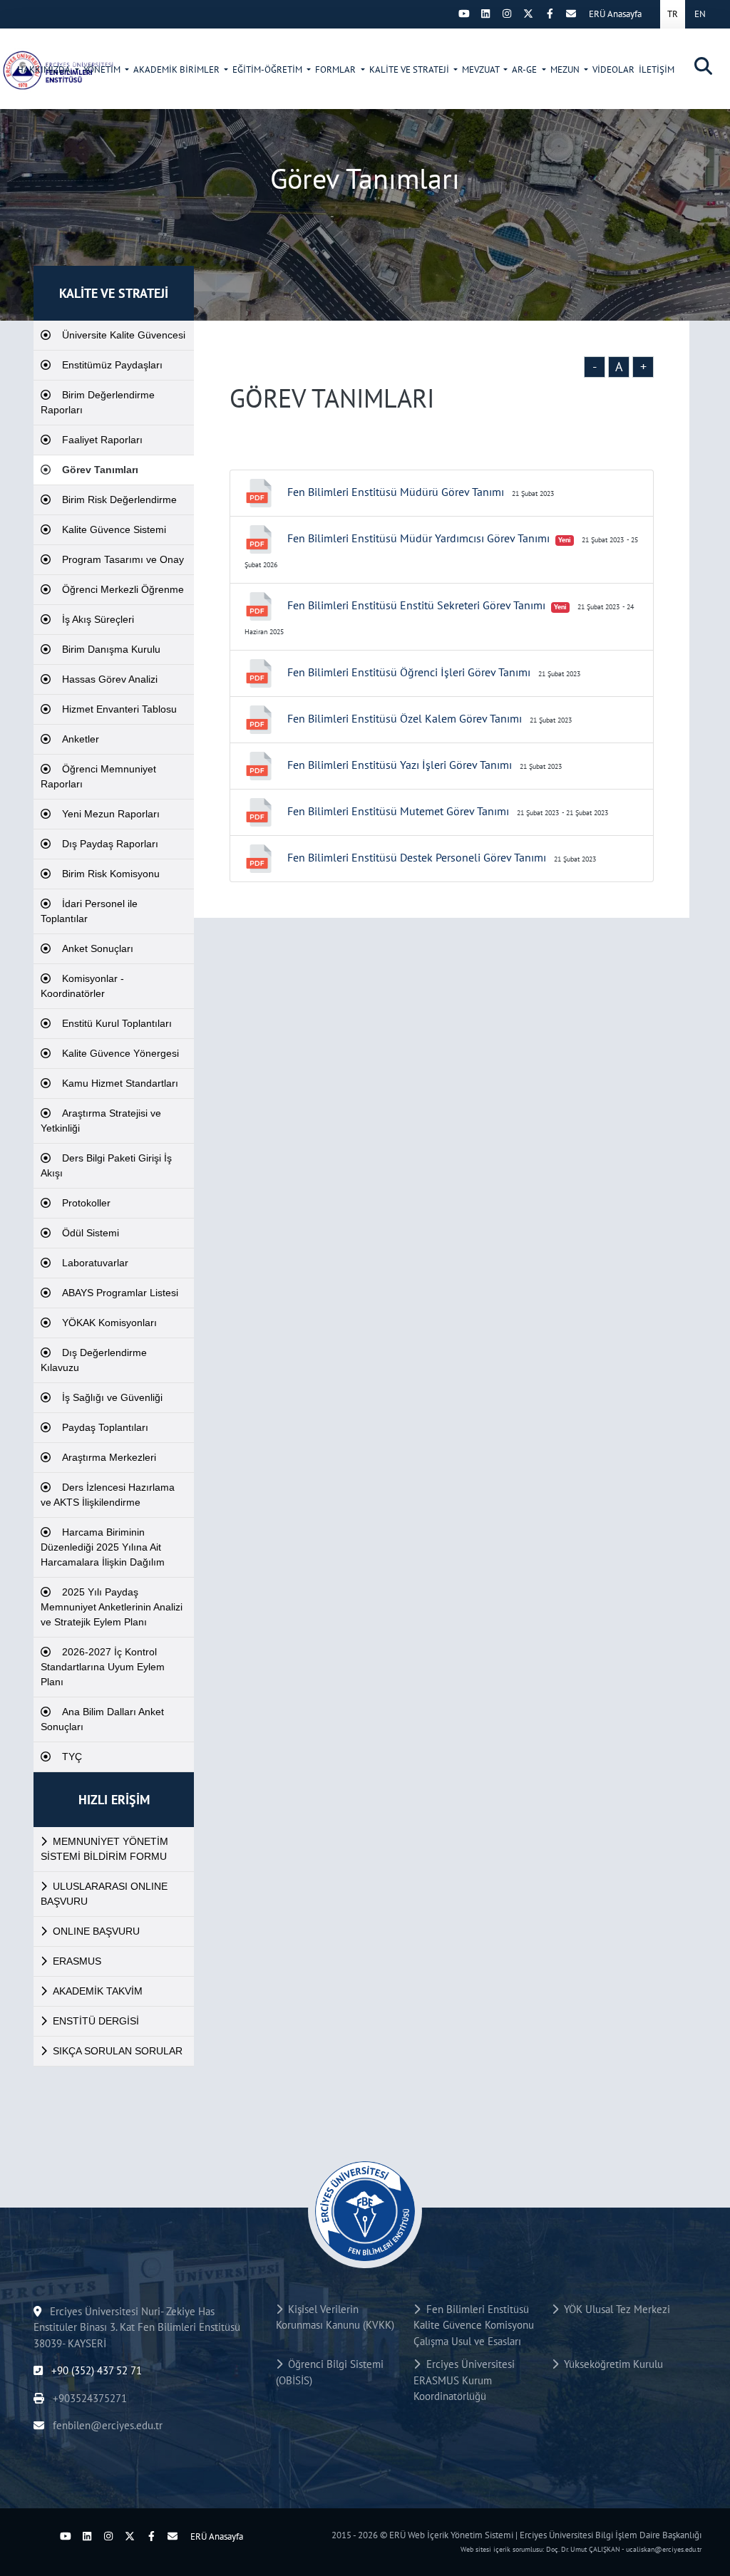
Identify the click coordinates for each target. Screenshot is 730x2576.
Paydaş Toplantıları (105, 1427)
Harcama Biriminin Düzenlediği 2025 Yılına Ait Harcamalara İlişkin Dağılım (103, 1547)
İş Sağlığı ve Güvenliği (112, 1397)
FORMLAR (336, 69)
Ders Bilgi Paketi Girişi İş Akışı (106, 1165)
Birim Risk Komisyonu (111, 874)
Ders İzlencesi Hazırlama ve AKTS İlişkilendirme (108, 1495)
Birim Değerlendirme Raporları (98, 402)
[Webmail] (571, 14)
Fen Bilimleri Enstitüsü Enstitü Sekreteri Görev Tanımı (416, 605)
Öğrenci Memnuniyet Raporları (98, 776)
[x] (528, 14)
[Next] (443, 14)
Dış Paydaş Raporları (110, 844)
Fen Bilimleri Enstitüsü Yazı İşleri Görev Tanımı (400, 765)
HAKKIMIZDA (45, 69)
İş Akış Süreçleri (98, 619)
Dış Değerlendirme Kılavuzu (94, 1360)
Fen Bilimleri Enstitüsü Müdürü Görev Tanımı (396, 492)
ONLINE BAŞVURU (96, 1931)
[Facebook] (550, 14)
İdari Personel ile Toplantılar (89, 911)
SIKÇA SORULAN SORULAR (118, 2051)
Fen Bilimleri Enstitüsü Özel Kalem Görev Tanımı (405, 718)
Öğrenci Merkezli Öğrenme (123, 589)
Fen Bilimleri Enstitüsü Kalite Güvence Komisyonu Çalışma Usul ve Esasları (474, 2325)
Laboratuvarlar (95, 1263)
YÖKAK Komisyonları (109, 1323)
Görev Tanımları (100, 470)
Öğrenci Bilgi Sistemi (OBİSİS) (330, 2372)
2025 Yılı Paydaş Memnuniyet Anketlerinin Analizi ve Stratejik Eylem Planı (112, 1607)
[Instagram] (507, 14)
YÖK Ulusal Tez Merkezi (614, 2309)
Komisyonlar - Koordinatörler (82, 986)
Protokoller (86, 1203)
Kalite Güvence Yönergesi (120, 1053)
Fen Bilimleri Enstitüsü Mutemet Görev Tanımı (398, 811)
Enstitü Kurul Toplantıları (117, 1023)
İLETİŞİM (657, 69)
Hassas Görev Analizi (110, 679)
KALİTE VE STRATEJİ (410, 69)
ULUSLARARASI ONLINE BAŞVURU (104, 1894)
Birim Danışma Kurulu (111, 649)
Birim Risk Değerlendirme (119, 500)
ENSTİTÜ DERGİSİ (96, 2021)
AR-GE (525, 69)
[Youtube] (464, 14)
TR (673, 14)
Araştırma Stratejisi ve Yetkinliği (101, 1121)
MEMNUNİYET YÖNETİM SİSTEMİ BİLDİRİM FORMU (104, 1849)
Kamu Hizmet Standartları (120, 1083)
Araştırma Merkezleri (109, 1457)
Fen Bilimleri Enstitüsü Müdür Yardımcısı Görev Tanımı (418, 538)
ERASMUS (77, 1961)
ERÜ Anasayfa (615, 14)
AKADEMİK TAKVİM (98, 1991)
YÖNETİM (103, 69)
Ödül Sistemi (91, 1233)
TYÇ (72, 1757)
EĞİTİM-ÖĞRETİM (268, 69)
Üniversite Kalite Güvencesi (124, 335)
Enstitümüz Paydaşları (112, 365)
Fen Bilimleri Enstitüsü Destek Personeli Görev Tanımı (417, 857)
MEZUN (566, 69)
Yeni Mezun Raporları (111, 814)
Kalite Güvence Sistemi (114, 529)
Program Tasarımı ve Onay (123, 559)
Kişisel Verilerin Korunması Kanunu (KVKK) (335, 2317)
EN (700, 14)
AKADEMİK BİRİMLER (178, 69)
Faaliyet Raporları (102, 440)
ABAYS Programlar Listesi (120, 1293)
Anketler (81, 739)
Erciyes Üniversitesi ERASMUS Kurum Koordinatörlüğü (464, 2380)
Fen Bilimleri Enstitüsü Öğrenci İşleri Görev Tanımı (409, 672)
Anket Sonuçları (98, 948)
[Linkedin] (485, 14)
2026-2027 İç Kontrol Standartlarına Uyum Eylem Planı (103, 1667)
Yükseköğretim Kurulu (611, 2364)
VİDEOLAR (613, 69)
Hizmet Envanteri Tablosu (119, 709)
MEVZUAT (482, 69)
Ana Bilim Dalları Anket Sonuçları (102, 1719)
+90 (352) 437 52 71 (95, 2370)
